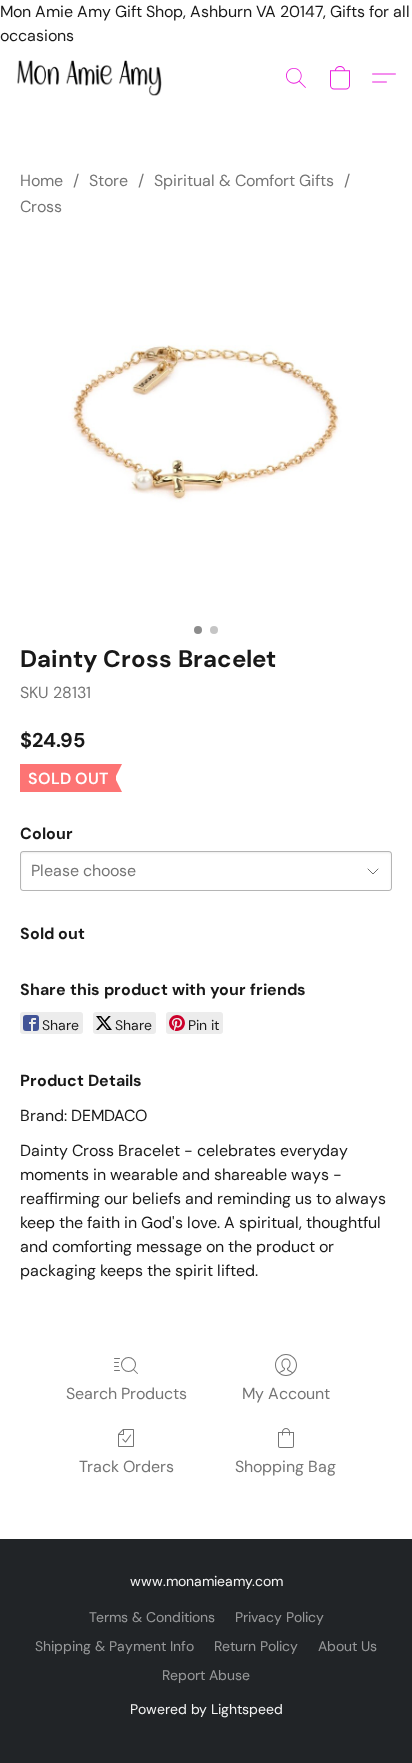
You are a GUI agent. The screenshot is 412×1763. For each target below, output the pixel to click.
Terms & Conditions (152, 1617)
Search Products (126, 1393)
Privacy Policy (279, 1617)
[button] (93, 78)
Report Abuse (206, 1675)
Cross (41, 206)
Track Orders (126, 1466)
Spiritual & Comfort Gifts (244, 180)
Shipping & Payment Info (114, 1646)
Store (108, 180)
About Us (347, 1646)
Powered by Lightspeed (206, 1709)
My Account (286, 1393)
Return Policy (256, 1646)
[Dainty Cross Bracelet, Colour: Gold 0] (206, 427)
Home (41, 180)
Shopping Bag (285, 1466)
